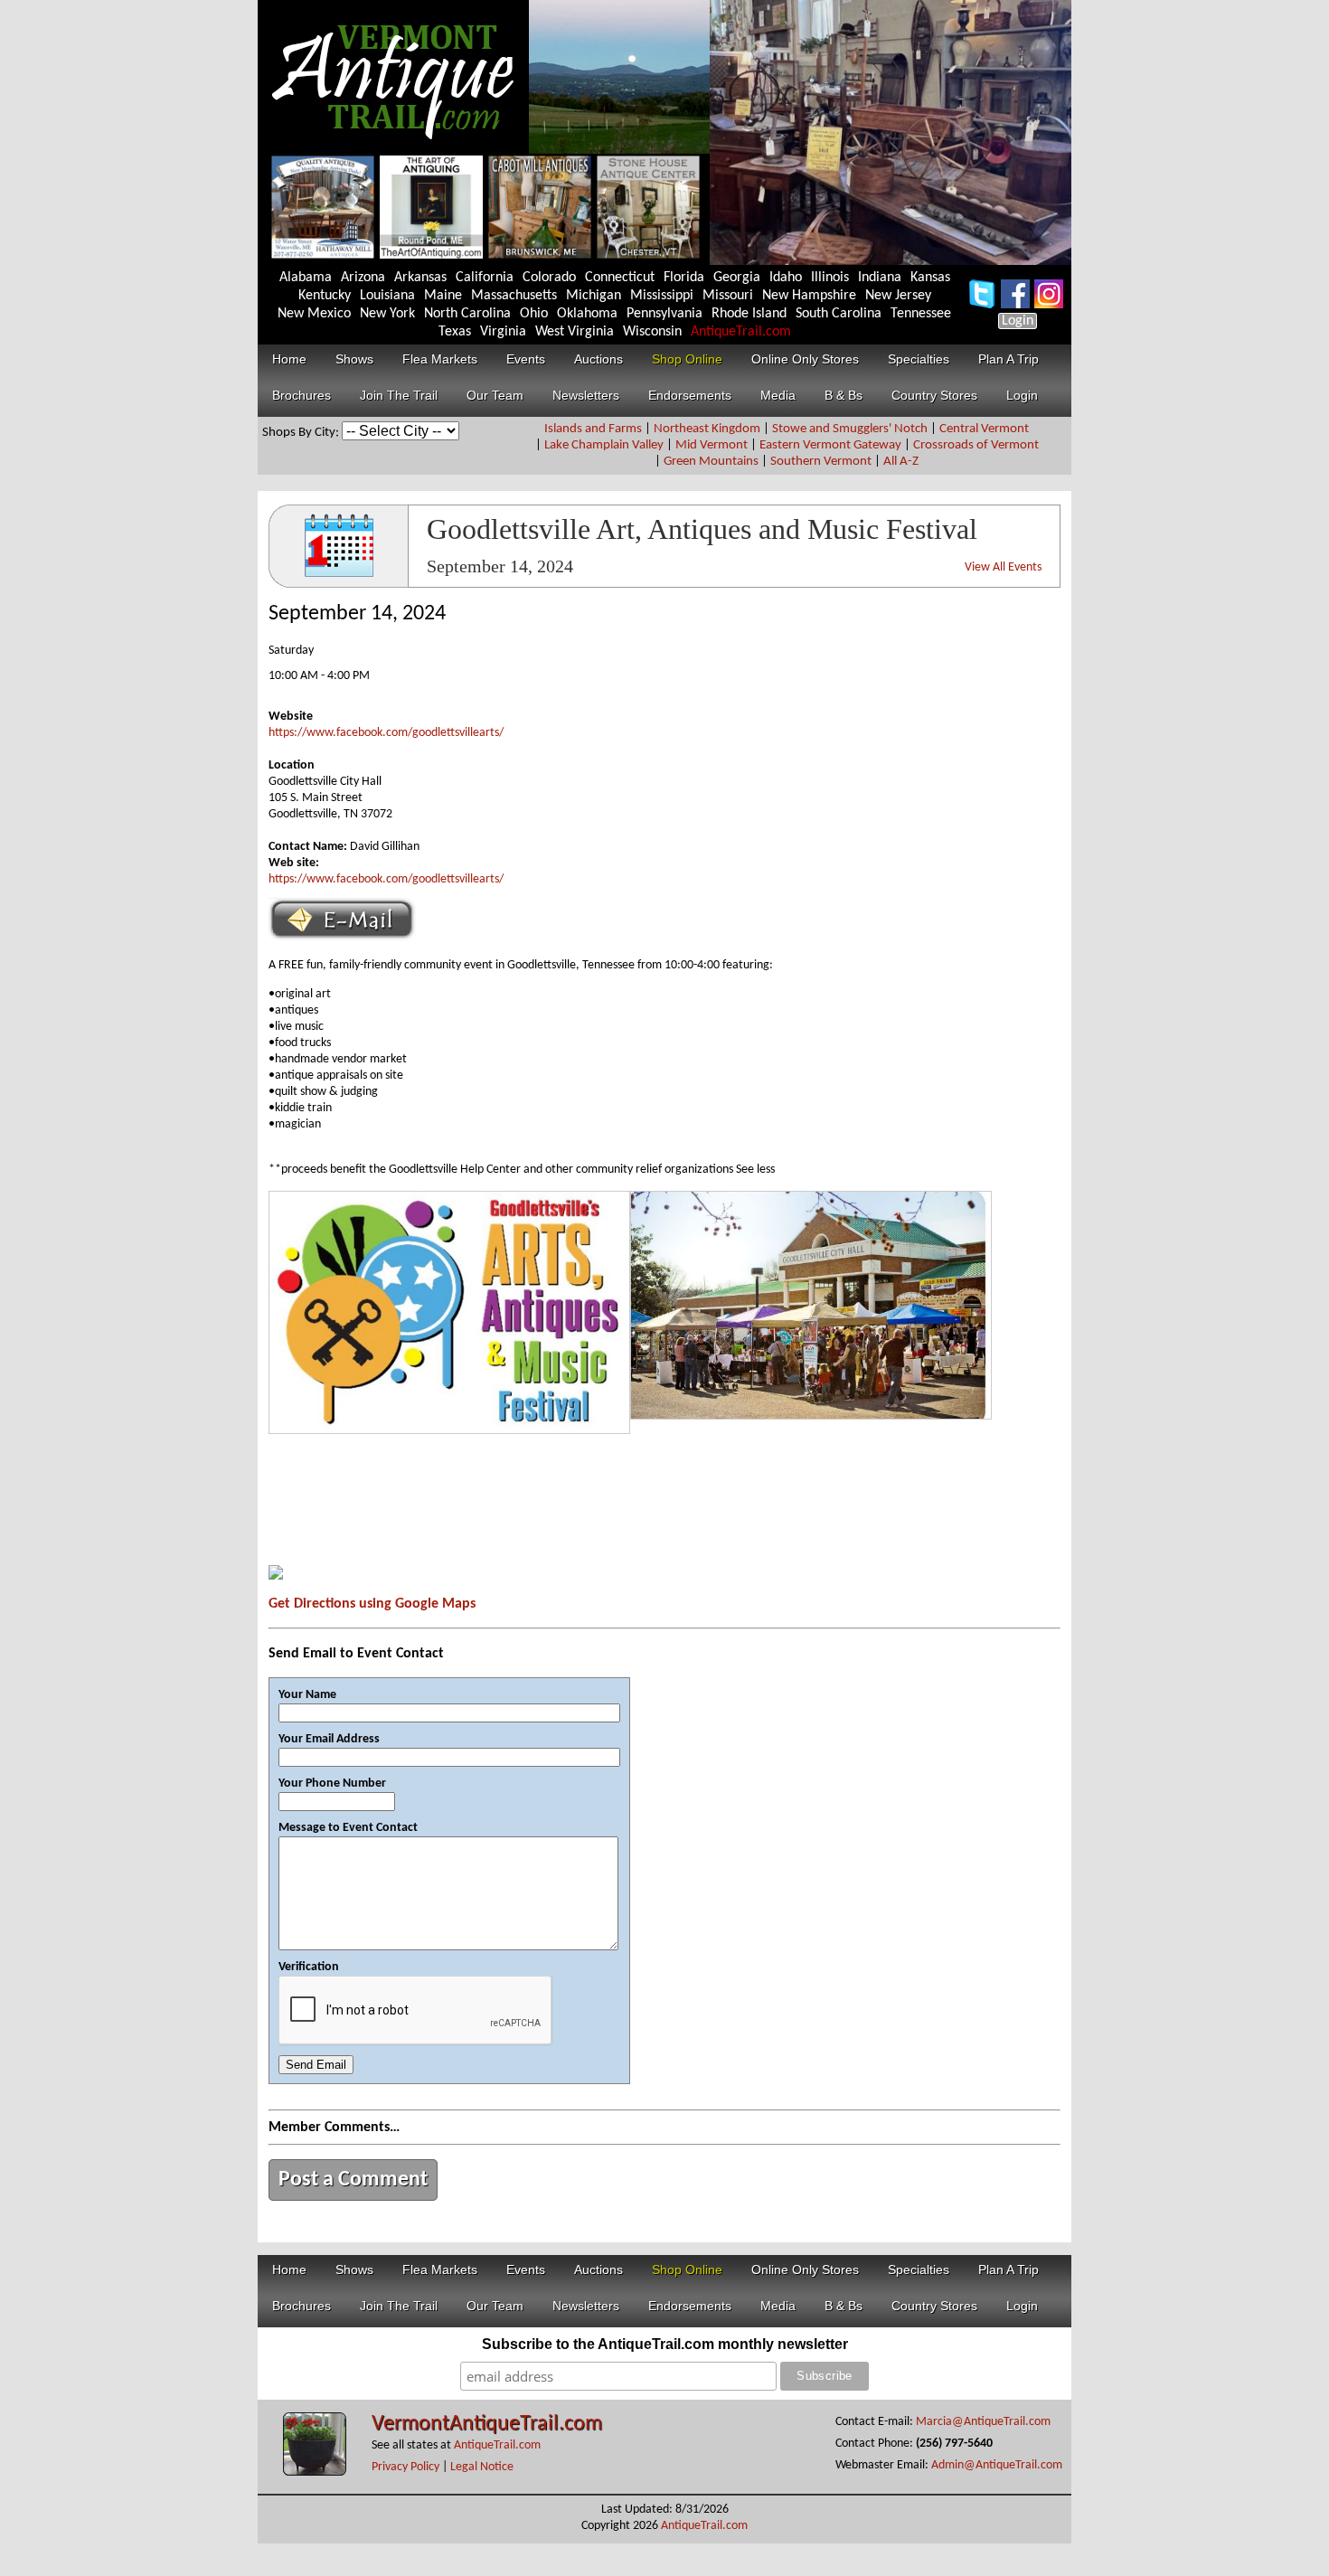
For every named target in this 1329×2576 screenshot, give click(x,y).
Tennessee (921, 314)
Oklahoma (587, 314)
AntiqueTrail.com (741, 332)
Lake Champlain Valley (604, 445)
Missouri (728, 296)
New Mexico (314, 314)
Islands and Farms (593, 429)
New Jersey (898, 296)
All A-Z (901, 462)
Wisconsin (652, 332)
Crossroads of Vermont (976, 445)
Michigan (594, 296)
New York (387, 314)
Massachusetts (514, 296)
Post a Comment (353, 2180)
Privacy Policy (405, 2467)
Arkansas (420, 278)
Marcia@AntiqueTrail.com (983, 2422)
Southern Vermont (821, 462)
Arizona (363, 278)
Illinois (830, 278)
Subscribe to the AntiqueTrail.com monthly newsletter (665, 2344)
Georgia (737, 278)
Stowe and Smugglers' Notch (850, 429)
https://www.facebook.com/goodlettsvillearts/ (386, 733)
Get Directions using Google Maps (372, 1604)
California (485, 278)
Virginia (503, 332)
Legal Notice (482, 2467)
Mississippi (662, 296)
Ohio (534, 314)
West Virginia (575, 332)
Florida (684, 278)
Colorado (549, 278)
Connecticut (620, 278)
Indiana (880, 278)
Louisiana (387, 296)
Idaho (786, 278)
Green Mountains (711, 462)
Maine (443, 296)
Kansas (930, 278)
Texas (455, 332)
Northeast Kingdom (707, 429)
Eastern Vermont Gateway (830, 445)
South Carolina (839, 314)
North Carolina (467, 314)
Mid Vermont (712, 445)
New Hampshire (809, 296)
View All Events (1003, 567)
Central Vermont (984, 429)
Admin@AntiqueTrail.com (997, 2465)
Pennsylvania (664, 314)
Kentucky (325, 296)
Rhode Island (749, 314)
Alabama (306, 278)
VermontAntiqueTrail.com (487, 2424)
